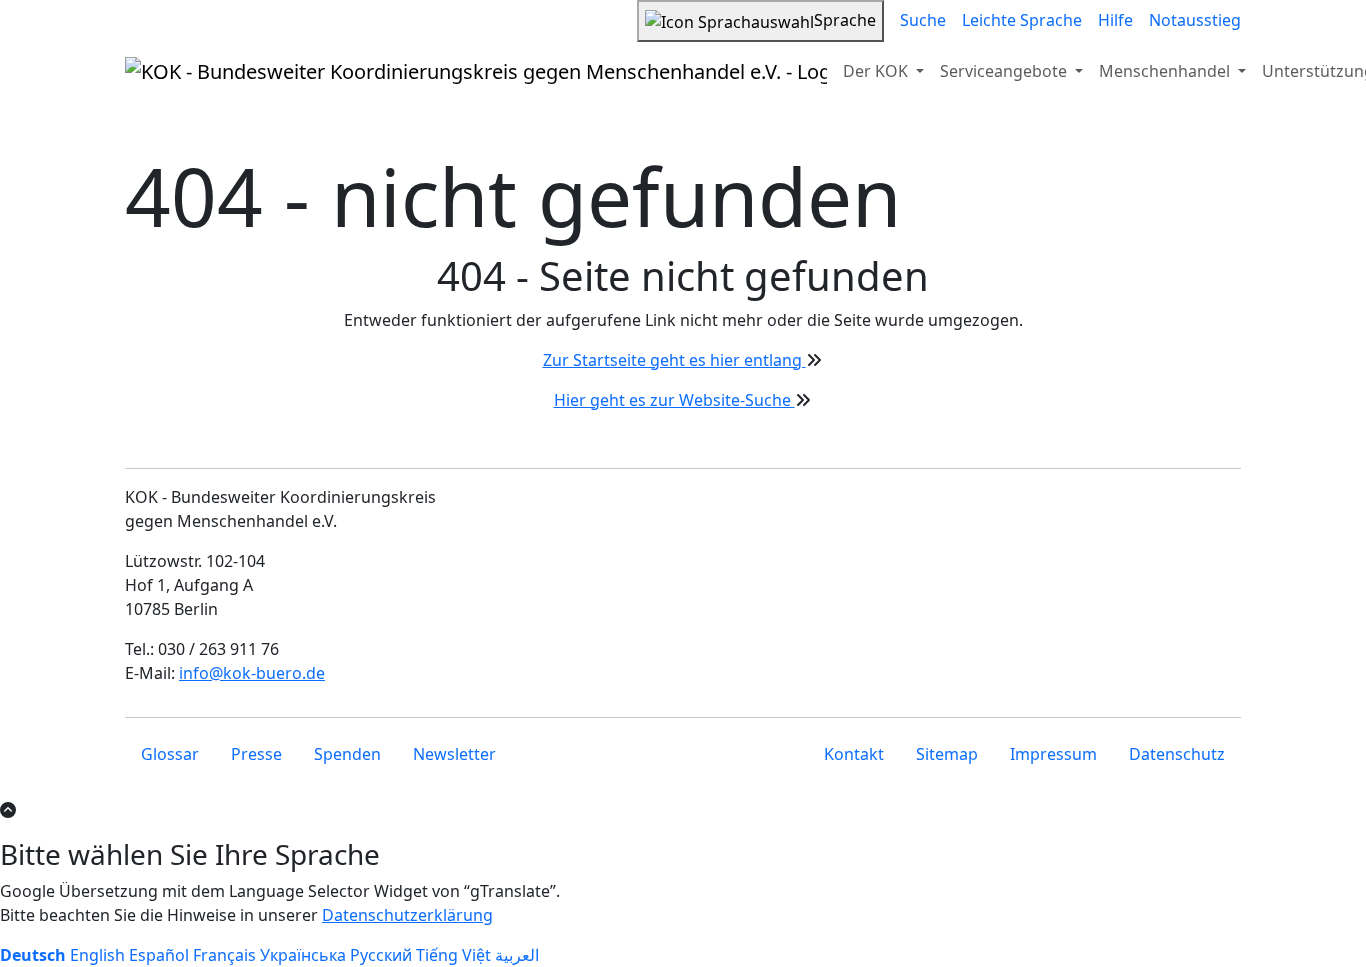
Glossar (170, 754)
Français (224, 955)
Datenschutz (1177, 754)
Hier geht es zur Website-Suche (674, 400)
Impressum (1053, 754)
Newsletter (454, 754)
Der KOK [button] (877, 71)
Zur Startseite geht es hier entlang (674, 360)
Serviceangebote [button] (1005, 71)
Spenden (347, 754)
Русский (381, 955)
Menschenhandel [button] (1166, 71)
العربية (517, 955)
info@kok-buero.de (252, 673)
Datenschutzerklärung (407, 915)
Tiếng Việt (453, 955)
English (97, 955)
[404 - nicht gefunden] (476, 71)
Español (159, 955)
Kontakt (854, 754)
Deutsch (33, 955)
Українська (303, 955)
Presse (256, 754)
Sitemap (947, 754)
